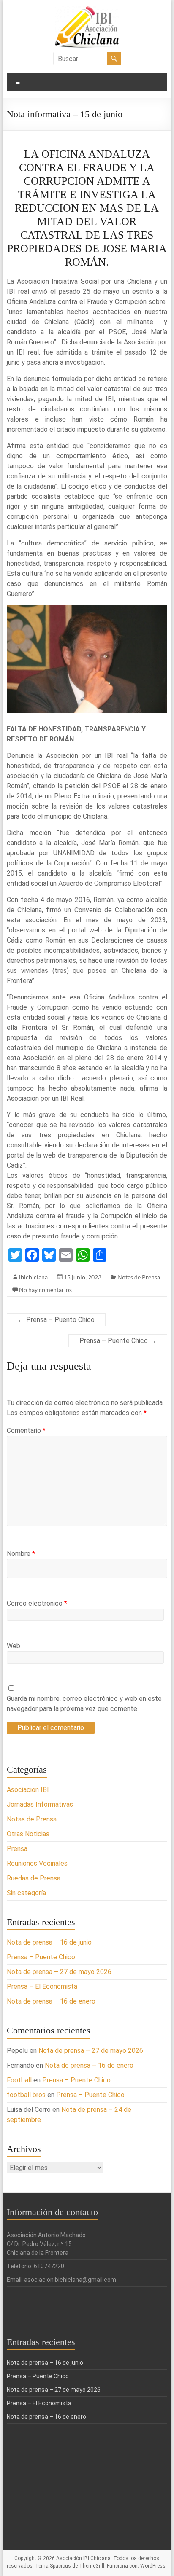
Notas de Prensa (139, 1277)
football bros (26, 2095)
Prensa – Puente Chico (118, 1341)
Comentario (26, 1430)
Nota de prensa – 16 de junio (49, 1942)
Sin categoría (26, 1893)
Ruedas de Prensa (34, 1878)
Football (19, 2080)
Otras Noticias (28, 1834)
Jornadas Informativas (40, 1804)
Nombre (21, 1554)
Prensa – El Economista (42, 1986)
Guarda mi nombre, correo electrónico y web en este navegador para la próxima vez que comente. (84, 1704)
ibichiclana (33, 1277)
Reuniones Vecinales (37, 1863)
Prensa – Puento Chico (56, 1320)
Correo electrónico (37, 1603)
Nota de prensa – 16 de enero (51, 2001)
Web (14, 1646)
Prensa (17, 1849)
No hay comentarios (45, 1290)
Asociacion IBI (28, 1790)
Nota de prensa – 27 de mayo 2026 (59, 1972)
